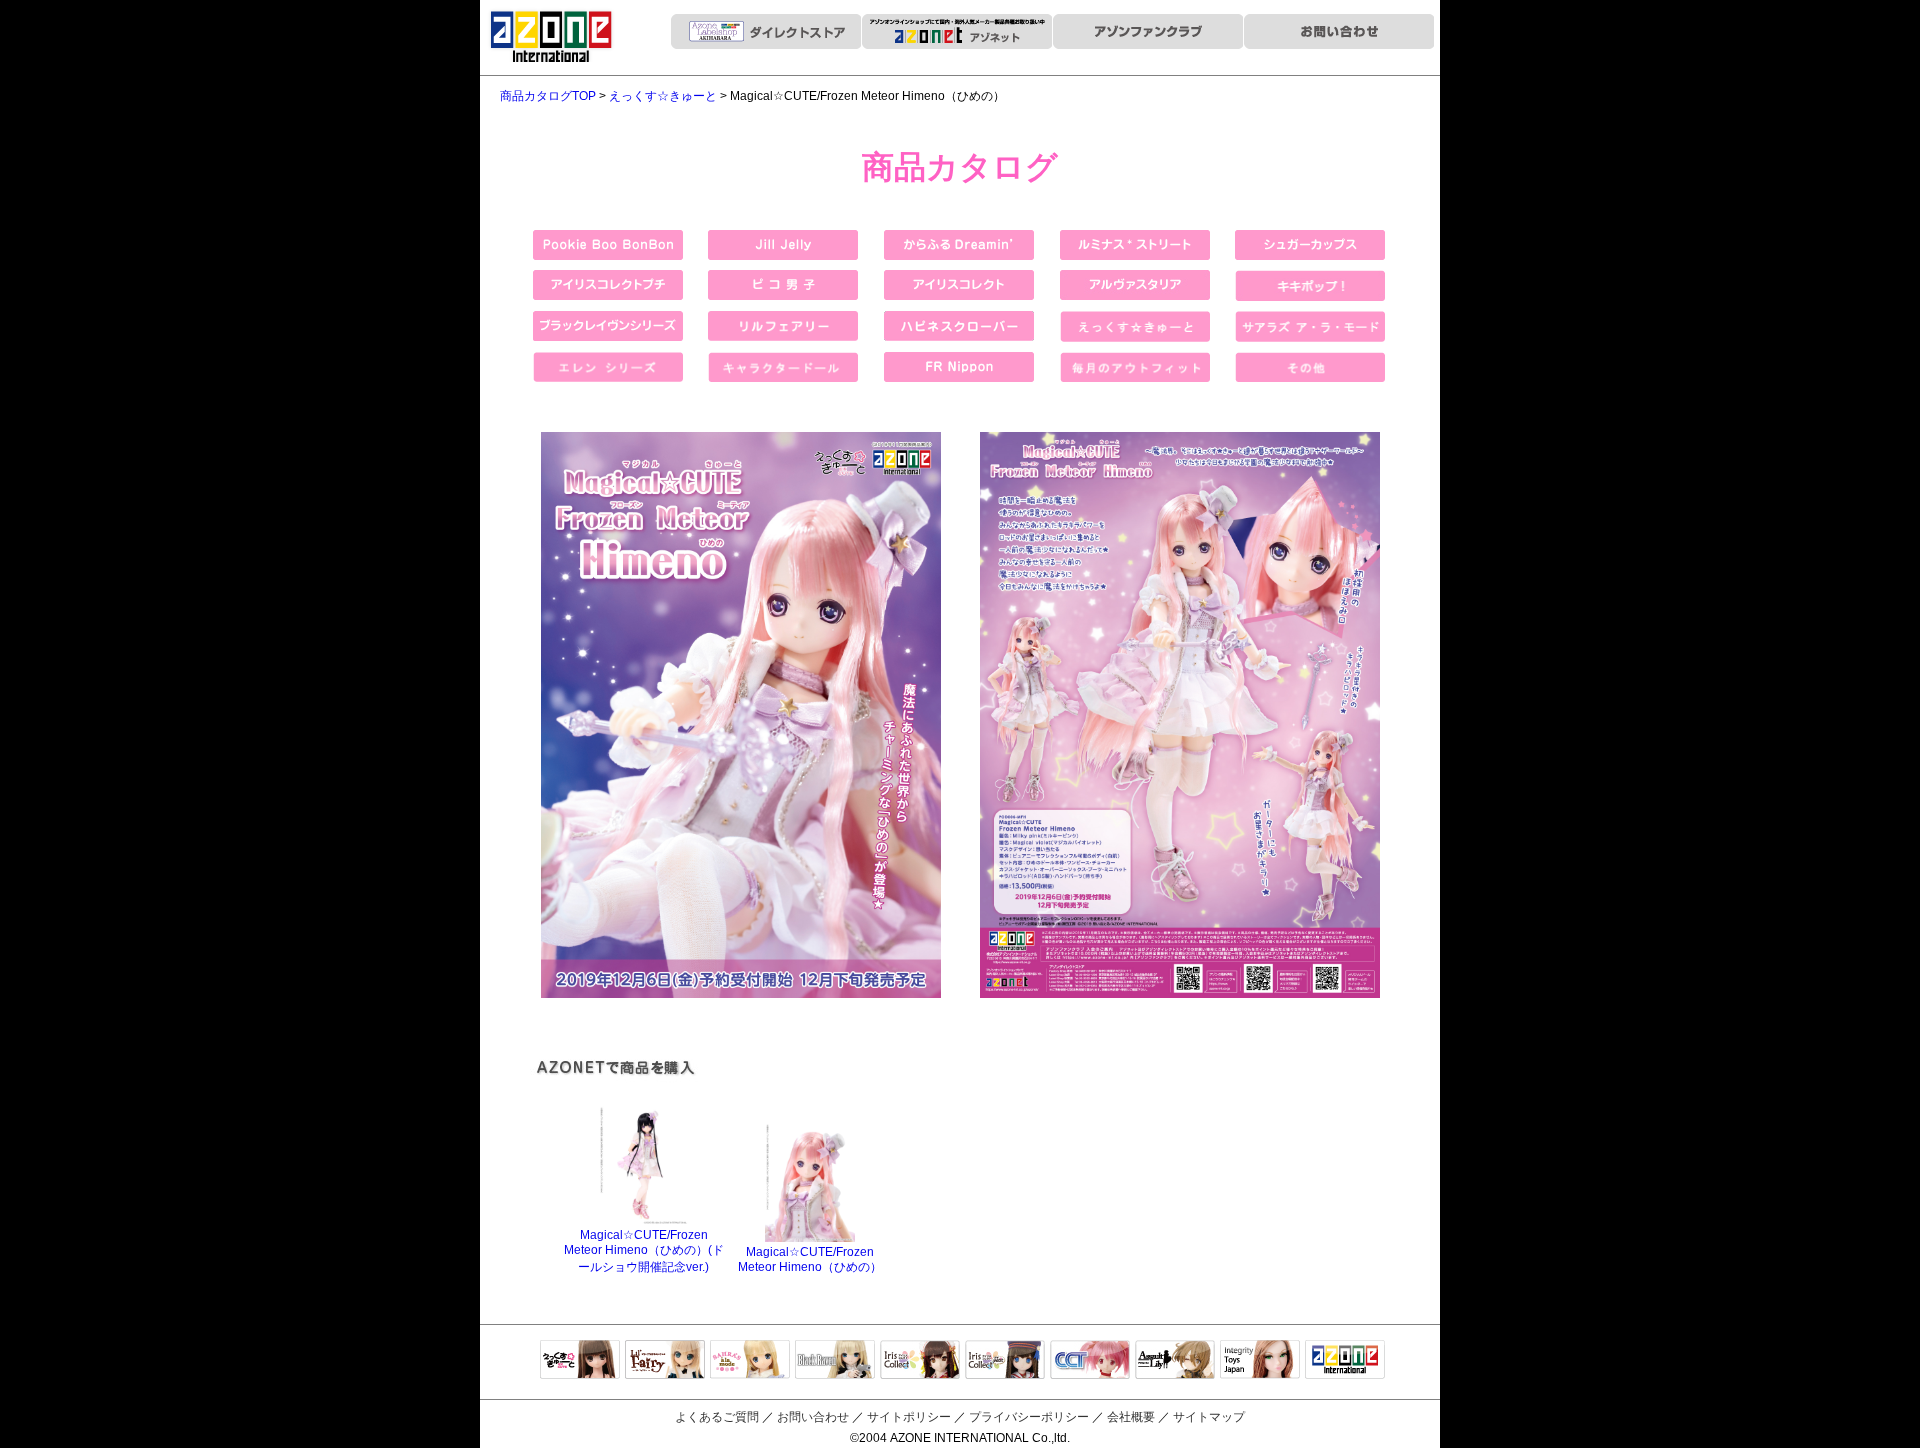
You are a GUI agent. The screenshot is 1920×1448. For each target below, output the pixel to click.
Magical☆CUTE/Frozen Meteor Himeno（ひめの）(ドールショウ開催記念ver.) (644, 1251)
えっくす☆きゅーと (663, 96)
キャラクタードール (1090, 1361)
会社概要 (1131, 1417)
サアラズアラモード (750, 1361)
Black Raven (835, 1361)
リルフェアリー (665, 1361)
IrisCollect (920, 1361)
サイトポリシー (909, 1417)
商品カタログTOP (548, 96)
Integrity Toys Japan (1260, 1361)
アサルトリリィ (1175, 1361)
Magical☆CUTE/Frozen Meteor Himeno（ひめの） (810, 1259)
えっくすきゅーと (580, 1361)
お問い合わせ (813, 1417)
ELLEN (1005, 1361)
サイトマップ (1209, 1417)
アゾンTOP (1345, 1361)
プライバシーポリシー (1029, 1417)
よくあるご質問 (717, 1417)
